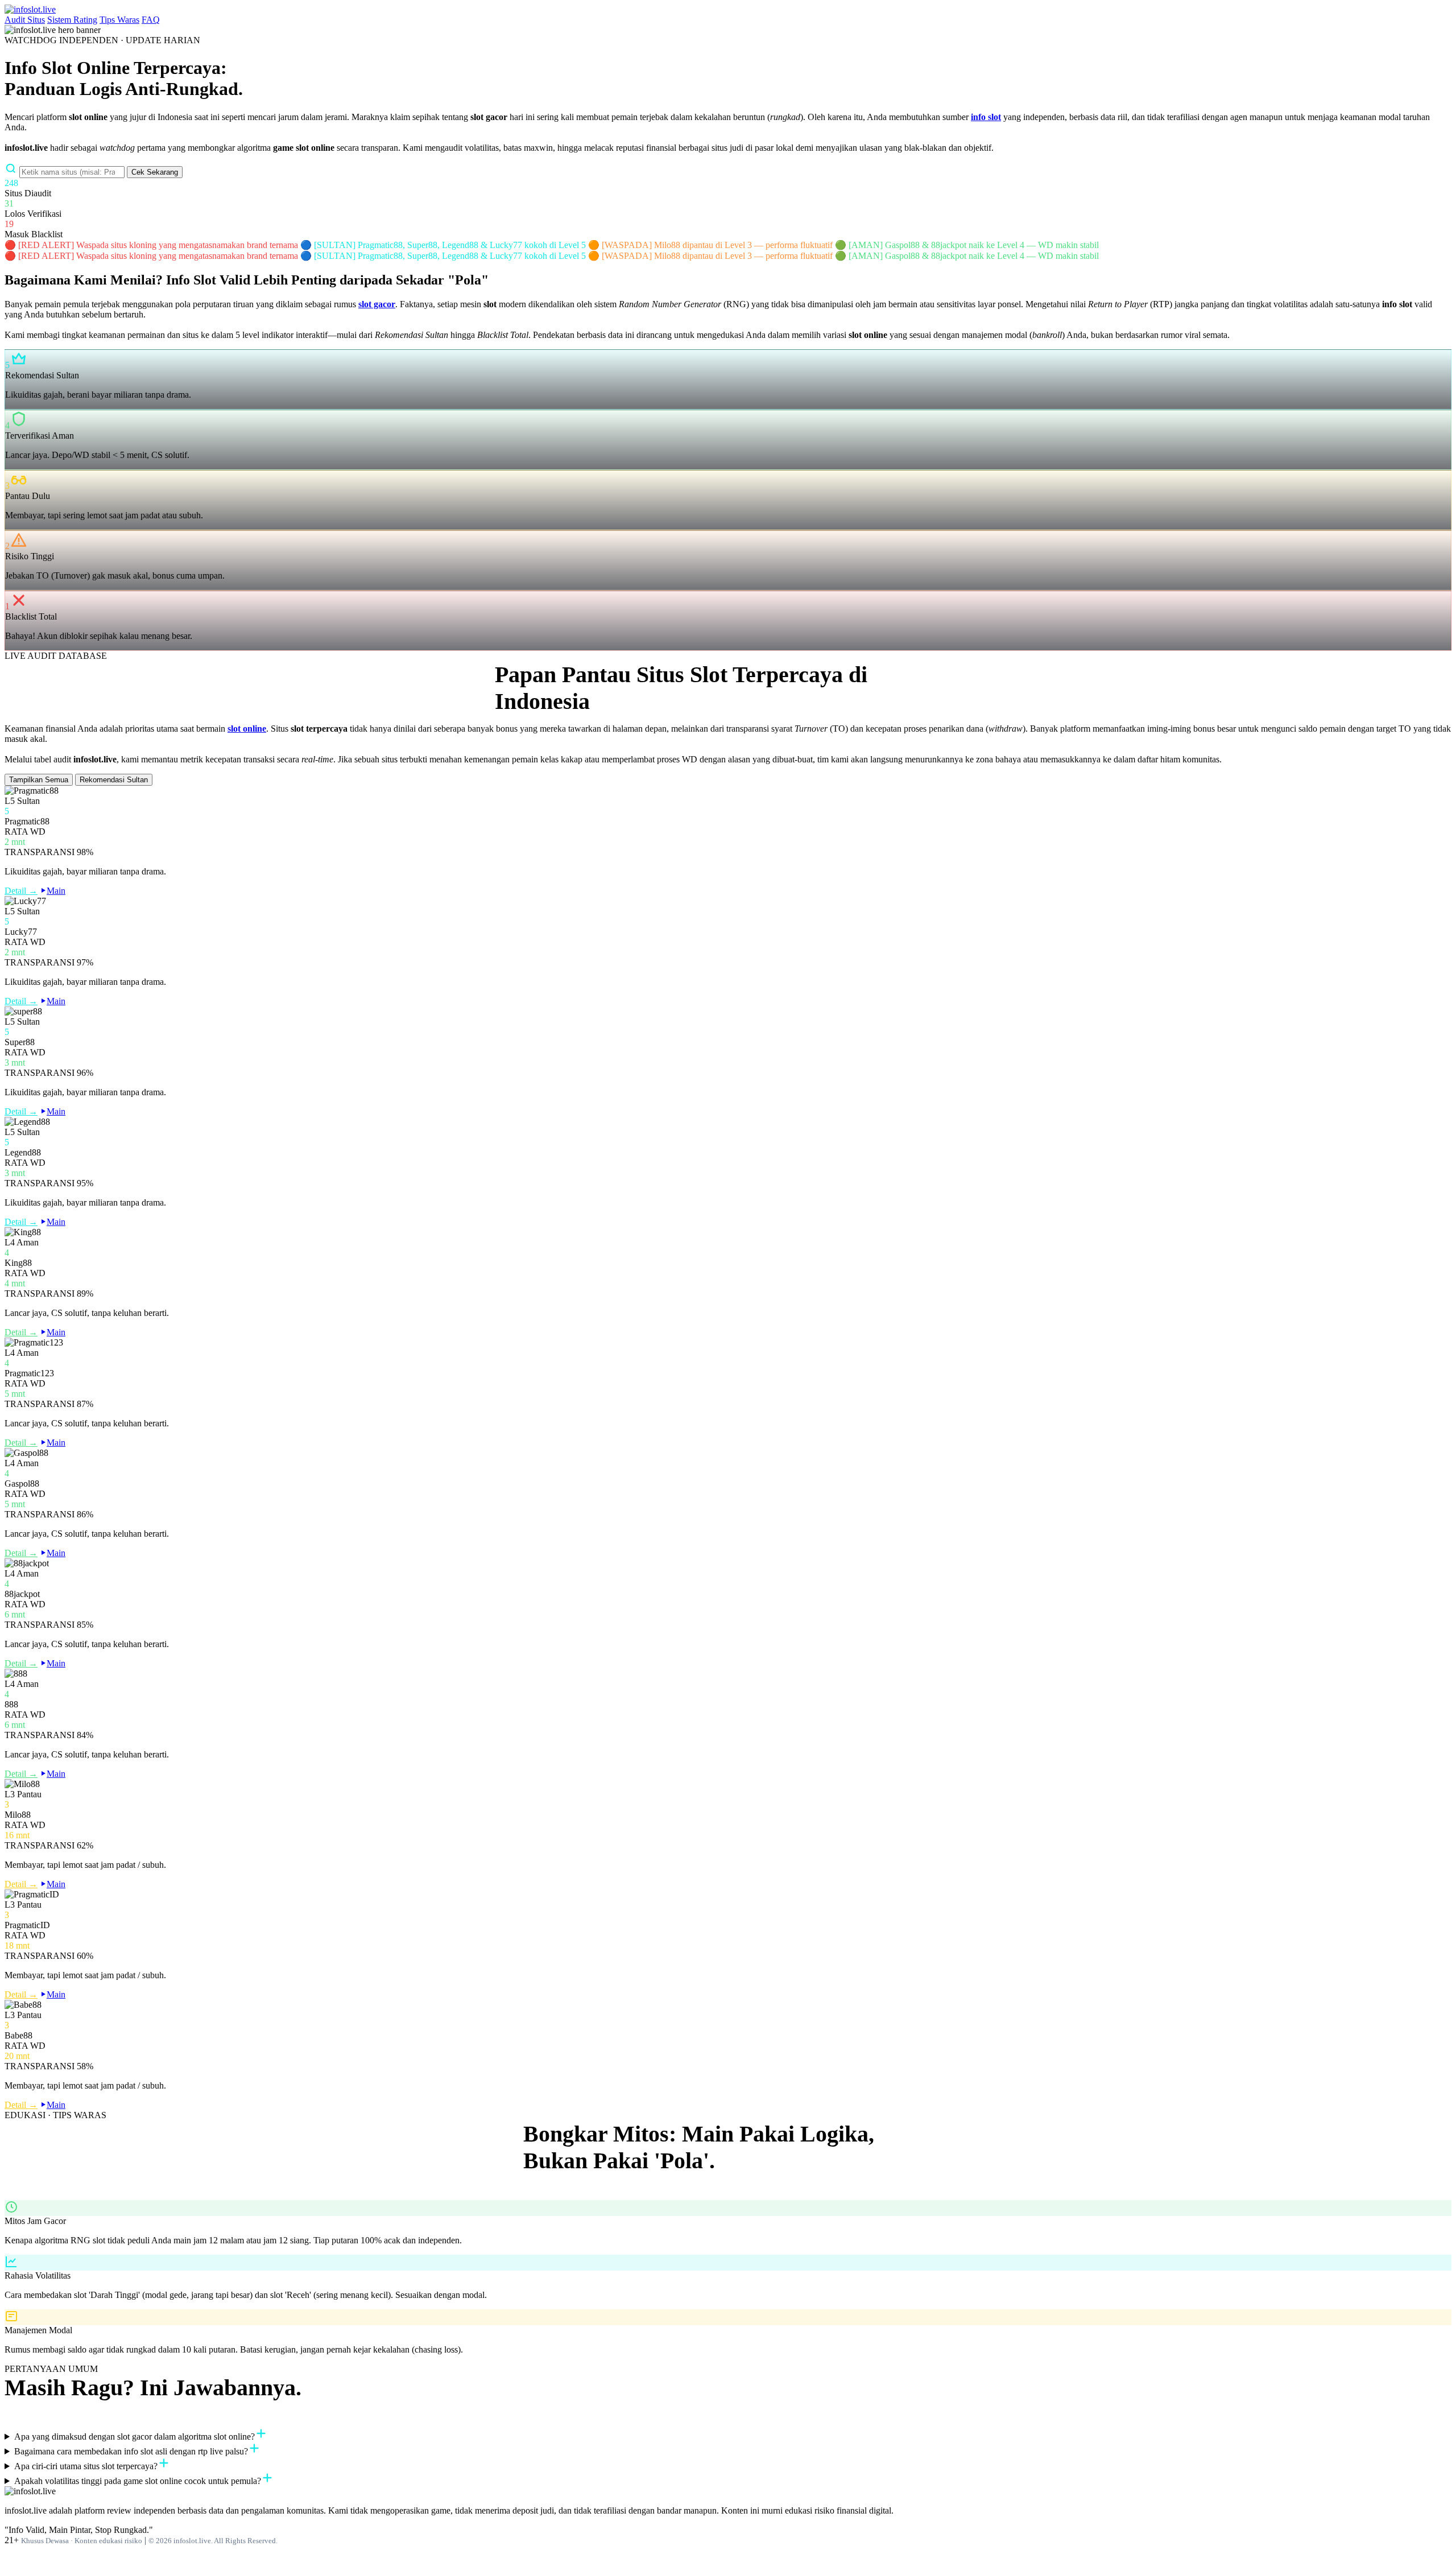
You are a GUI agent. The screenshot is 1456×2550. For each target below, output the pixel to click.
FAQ (151, 20)
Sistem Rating (72, 20)
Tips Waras (119, 20)
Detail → (21, 891)
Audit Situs (25, 20)
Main (56, 891)
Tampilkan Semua (39, 780)
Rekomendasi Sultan (114, 780)
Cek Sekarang (155, 172)
